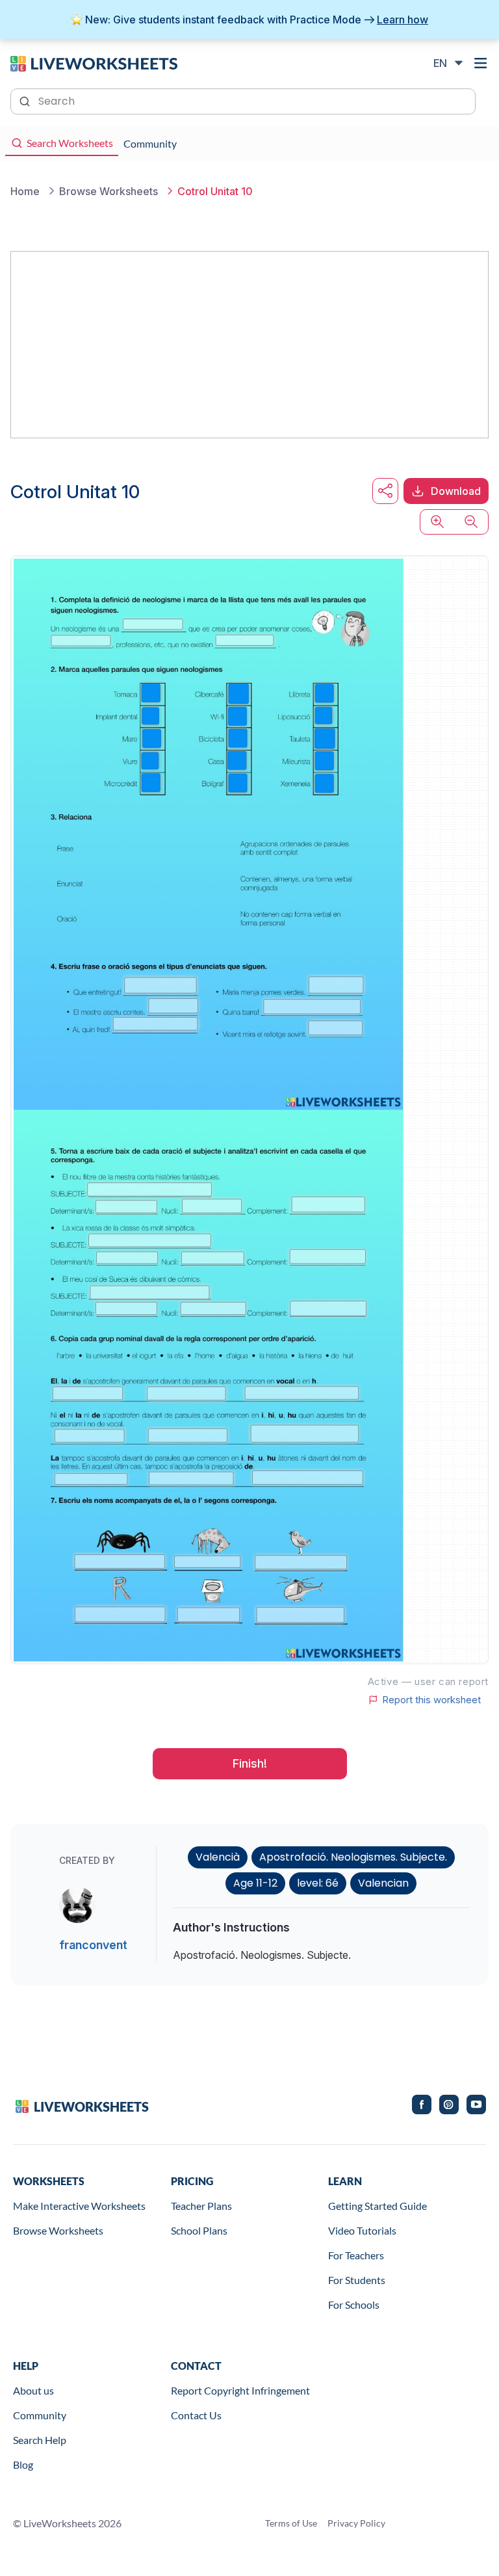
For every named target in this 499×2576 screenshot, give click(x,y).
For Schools (354, 2304)
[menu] (481, 63)
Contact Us (196, 2415)
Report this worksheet (431, 1700)
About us (33, 2390)
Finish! (250, 1763)
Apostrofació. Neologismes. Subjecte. (353, 1857)
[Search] (26, 100)
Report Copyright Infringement (240, 2390)
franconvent (93, 1945)
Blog (23, 2464)
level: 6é (318, 1883)
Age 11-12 (255, 1883)
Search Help (40, 2440)
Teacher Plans (201, 2206)
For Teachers (356, 2255)
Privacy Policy (356, 2523)
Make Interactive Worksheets (79, 2206)
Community (40, 2415)
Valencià (218, 1857)
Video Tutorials (362, 2230)
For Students (357, 2280)
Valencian (383, 1883)
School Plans (199, 2230)
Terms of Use (291, 2523)
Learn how (403, 20)
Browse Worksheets (58, 2230)
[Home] (94, 62)
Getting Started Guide (377, 2206)
